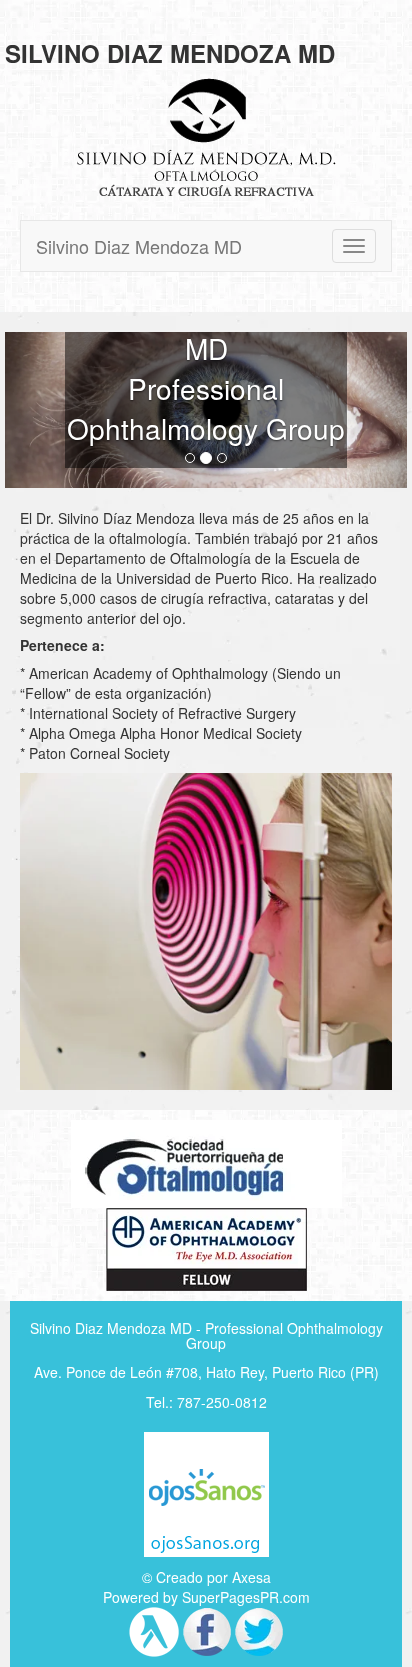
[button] (35, 410)
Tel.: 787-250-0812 (206, 1402)
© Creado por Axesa (206, 1577)
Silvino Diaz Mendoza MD (139, 246)
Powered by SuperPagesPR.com (206, 1597)
